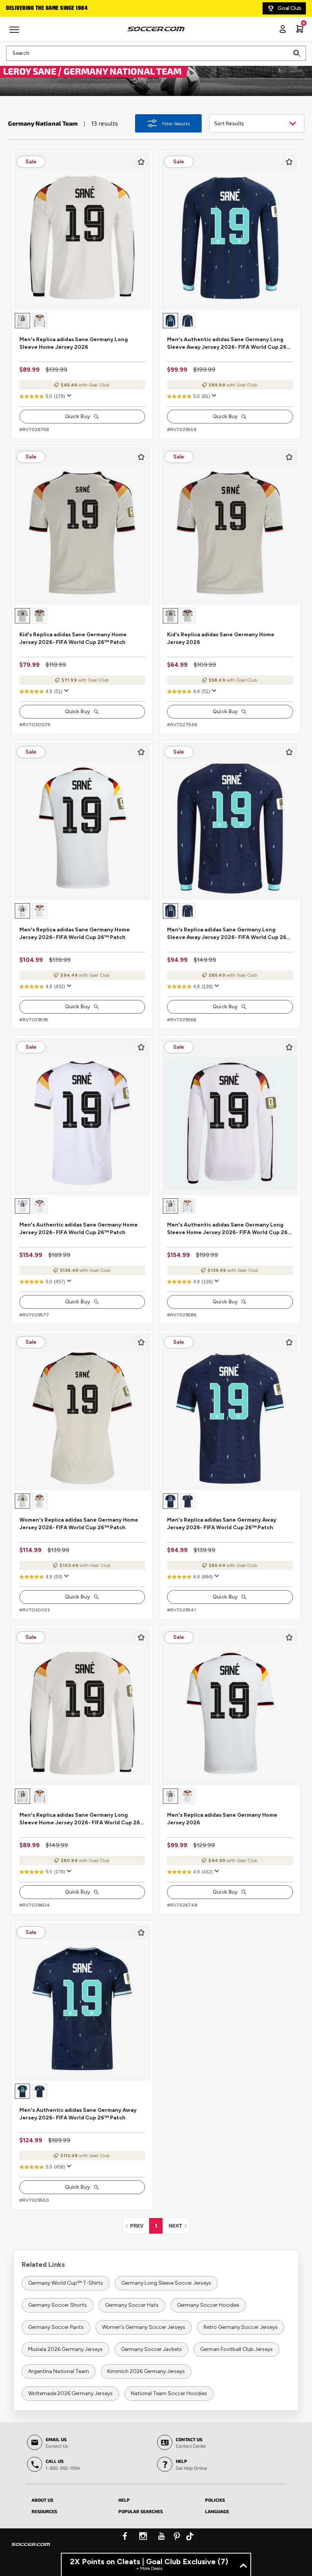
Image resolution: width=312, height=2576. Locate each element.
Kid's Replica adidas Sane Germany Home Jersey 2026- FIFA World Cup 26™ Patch (73, 638)
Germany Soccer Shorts (57, 2305)
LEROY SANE (31, 71)
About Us (42, 2500)
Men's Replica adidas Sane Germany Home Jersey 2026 (222, 1819)
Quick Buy (78, 416)
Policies (215, 2500)
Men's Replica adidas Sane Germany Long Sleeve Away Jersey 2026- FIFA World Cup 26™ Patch (229, 934)
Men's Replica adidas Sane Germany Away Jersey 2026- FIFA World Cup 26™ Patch (222, 1524)
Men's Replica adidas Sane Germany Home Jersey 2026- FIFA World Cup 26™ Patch (75, 933)
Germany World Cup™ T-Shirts (66, 2283)
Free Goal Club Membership (42, 8)
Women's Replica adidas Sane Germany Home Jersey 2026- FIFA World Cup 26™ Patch (79, 1524)
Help (124, 2500)
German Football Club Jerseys (236, 2349)
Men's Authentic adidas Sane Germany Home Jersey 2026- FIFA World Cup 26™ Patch (79, 1229)
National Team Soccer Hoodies (169, 2393)
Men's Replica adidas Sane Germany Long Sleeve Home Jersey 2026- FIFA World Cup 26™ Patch (82, 1819)
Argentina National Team (59, 2371)
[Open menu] (15, 32)
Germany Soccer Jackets (151, 2349)
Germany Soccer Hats (132, 2305)
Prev (139, 2225)
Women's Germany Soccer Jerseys (144, 2327)
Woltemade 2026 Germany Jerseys (70, 2393)
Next (179, 2225)
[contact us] (31, 2549)
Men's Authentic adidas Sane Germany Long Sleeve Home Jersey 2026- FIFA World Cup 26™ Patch (230, 1229)
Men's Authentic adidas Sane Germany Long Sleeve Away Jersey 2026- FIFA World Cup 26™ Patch (229, 344)
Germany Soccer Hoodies (208, 2305)
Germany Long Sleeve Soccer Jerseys (166, 2283)
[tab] (69, 2499)
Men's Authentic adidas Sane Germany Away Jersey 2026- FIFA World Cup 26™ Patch (78, 2114)
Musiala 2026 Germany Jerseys (65, 2349)
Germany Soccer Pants (56, 2327)
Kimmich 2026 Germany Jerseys (146, 2371)
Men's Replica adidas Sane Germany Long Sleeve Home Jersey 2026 (74, 343)
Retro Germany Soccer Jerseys (241, 2327)
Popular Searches (141, 2511)
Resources (44, 2511)
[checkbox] (141, 162)
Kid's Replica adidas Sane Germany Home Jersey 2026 (221, 638)
